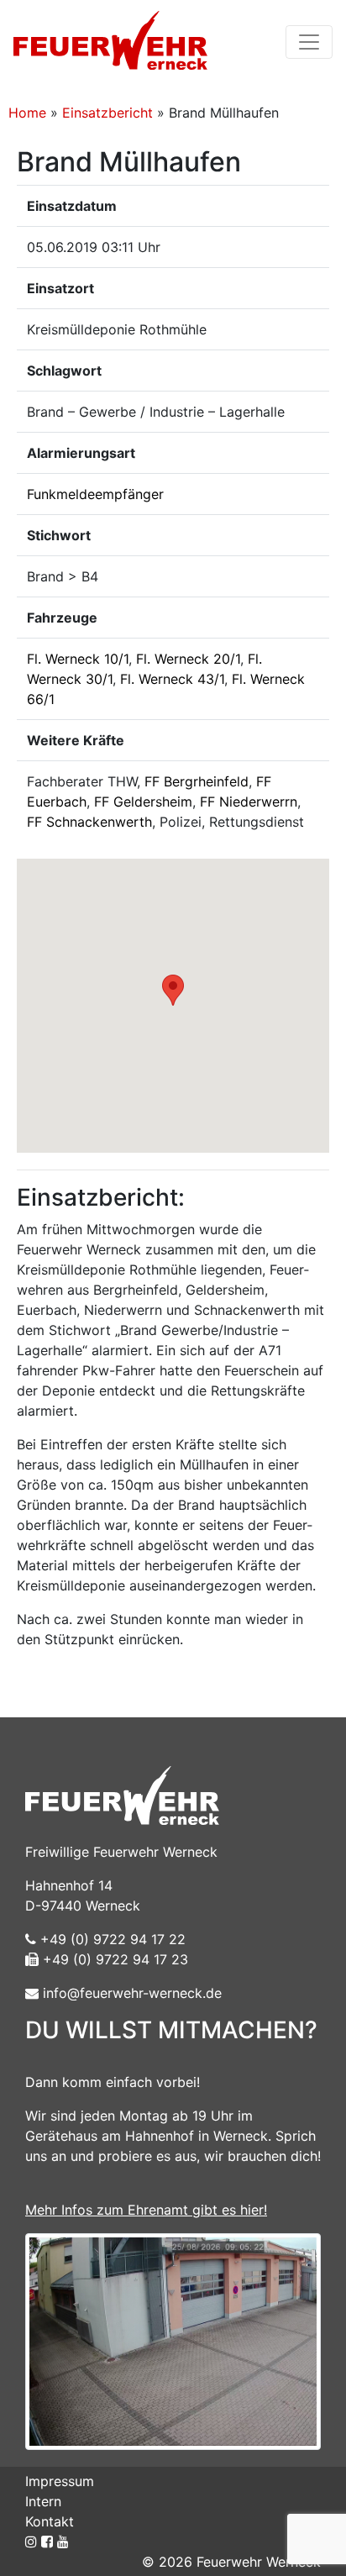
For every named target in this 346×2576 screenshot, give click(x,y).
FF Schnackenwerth (89, 822)
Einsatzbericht (107, 113)
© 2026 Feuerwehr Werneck (231, 2562)
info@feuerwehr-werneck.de (130, 1993)
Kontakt (50, 2521)
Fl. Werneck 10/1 (78, 659)
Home (27, 113)
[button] (173, 990)
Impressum (60, 2481)
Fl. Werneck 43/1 (172, 679)
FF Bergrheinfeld (197, 781)
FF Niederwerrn (249, 802)
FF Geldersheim (143, 802)
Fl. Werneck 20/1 (188, 659)
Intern (43, 2501)
